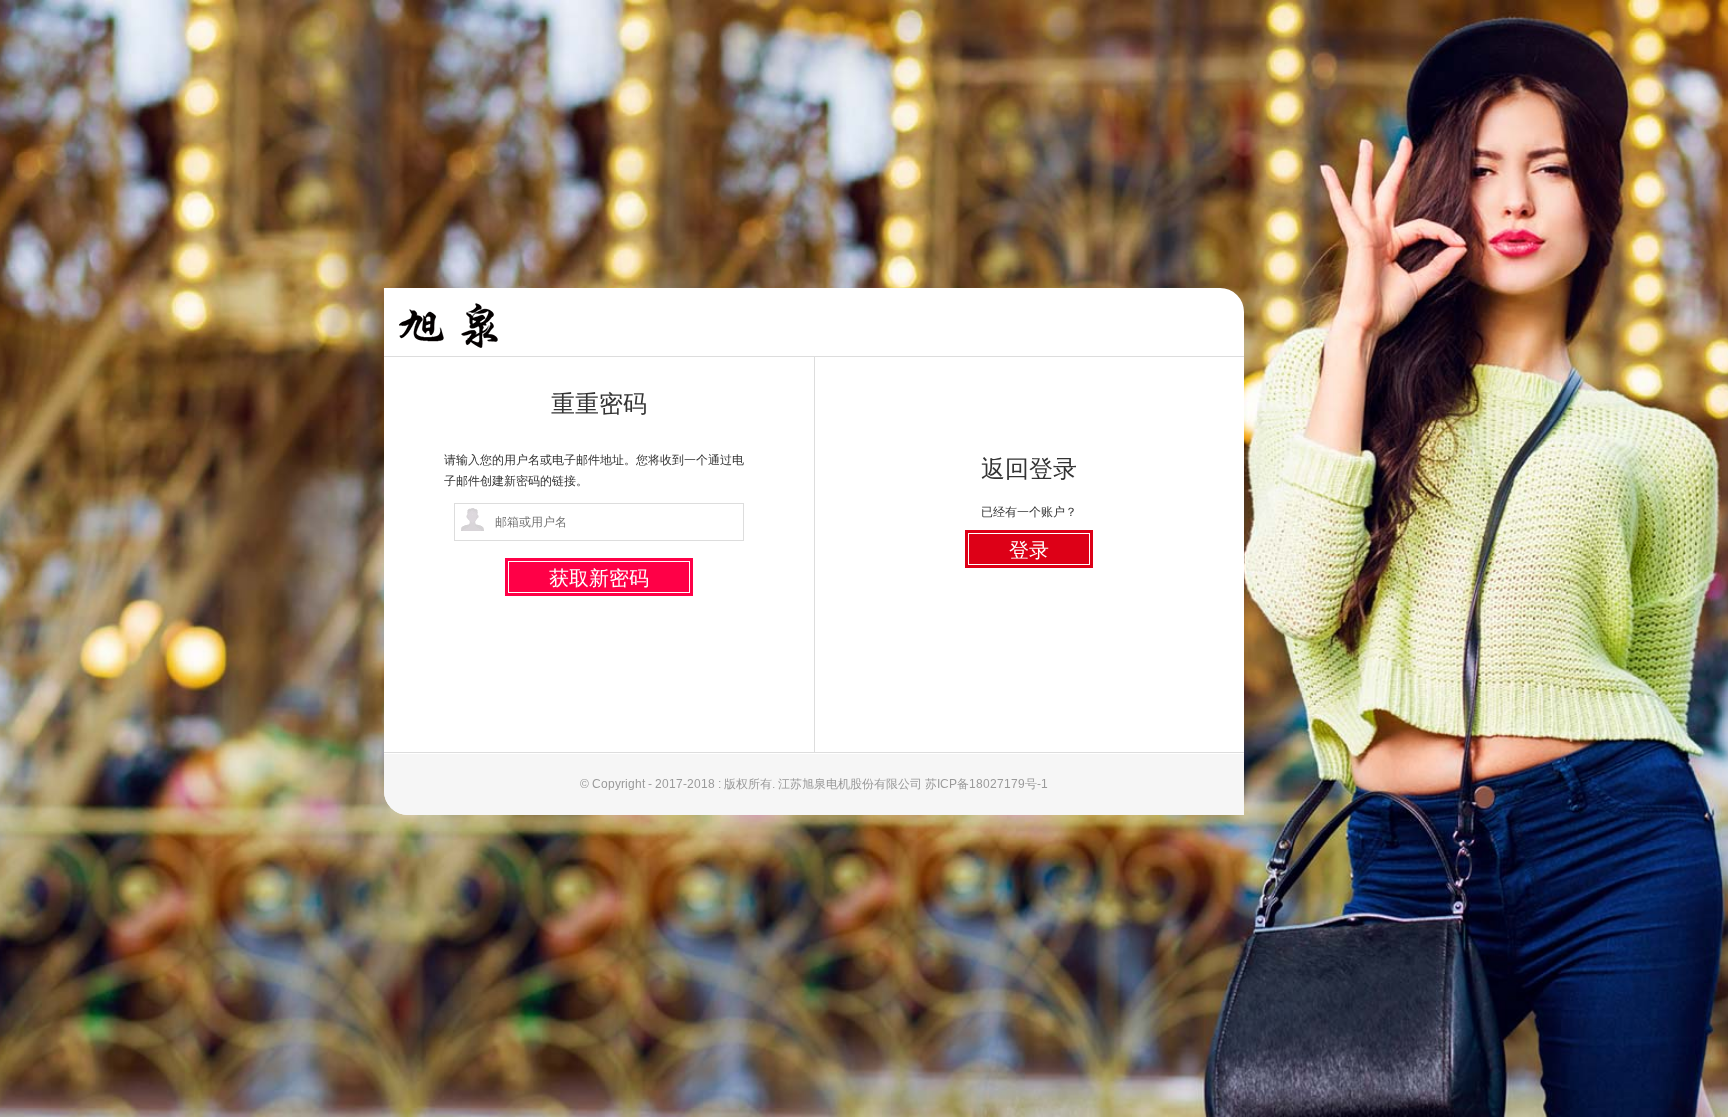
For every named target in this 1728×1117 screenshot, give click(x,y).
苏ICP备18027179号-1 (986, 784)
